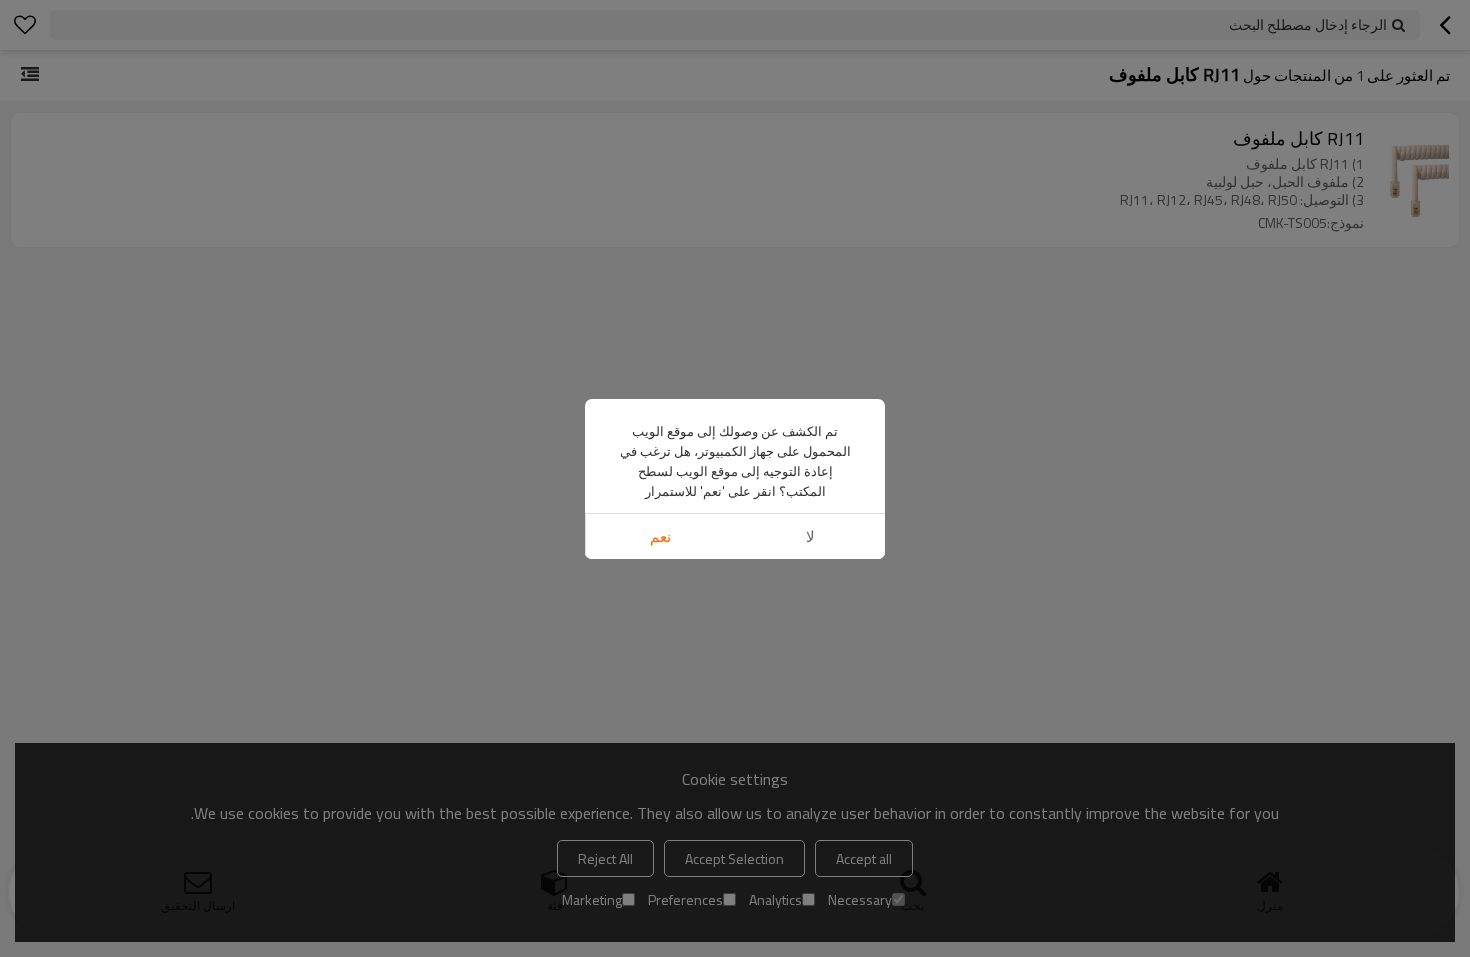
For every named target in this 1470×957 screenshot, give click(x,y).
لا (810, 536)
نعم (660, 536)
